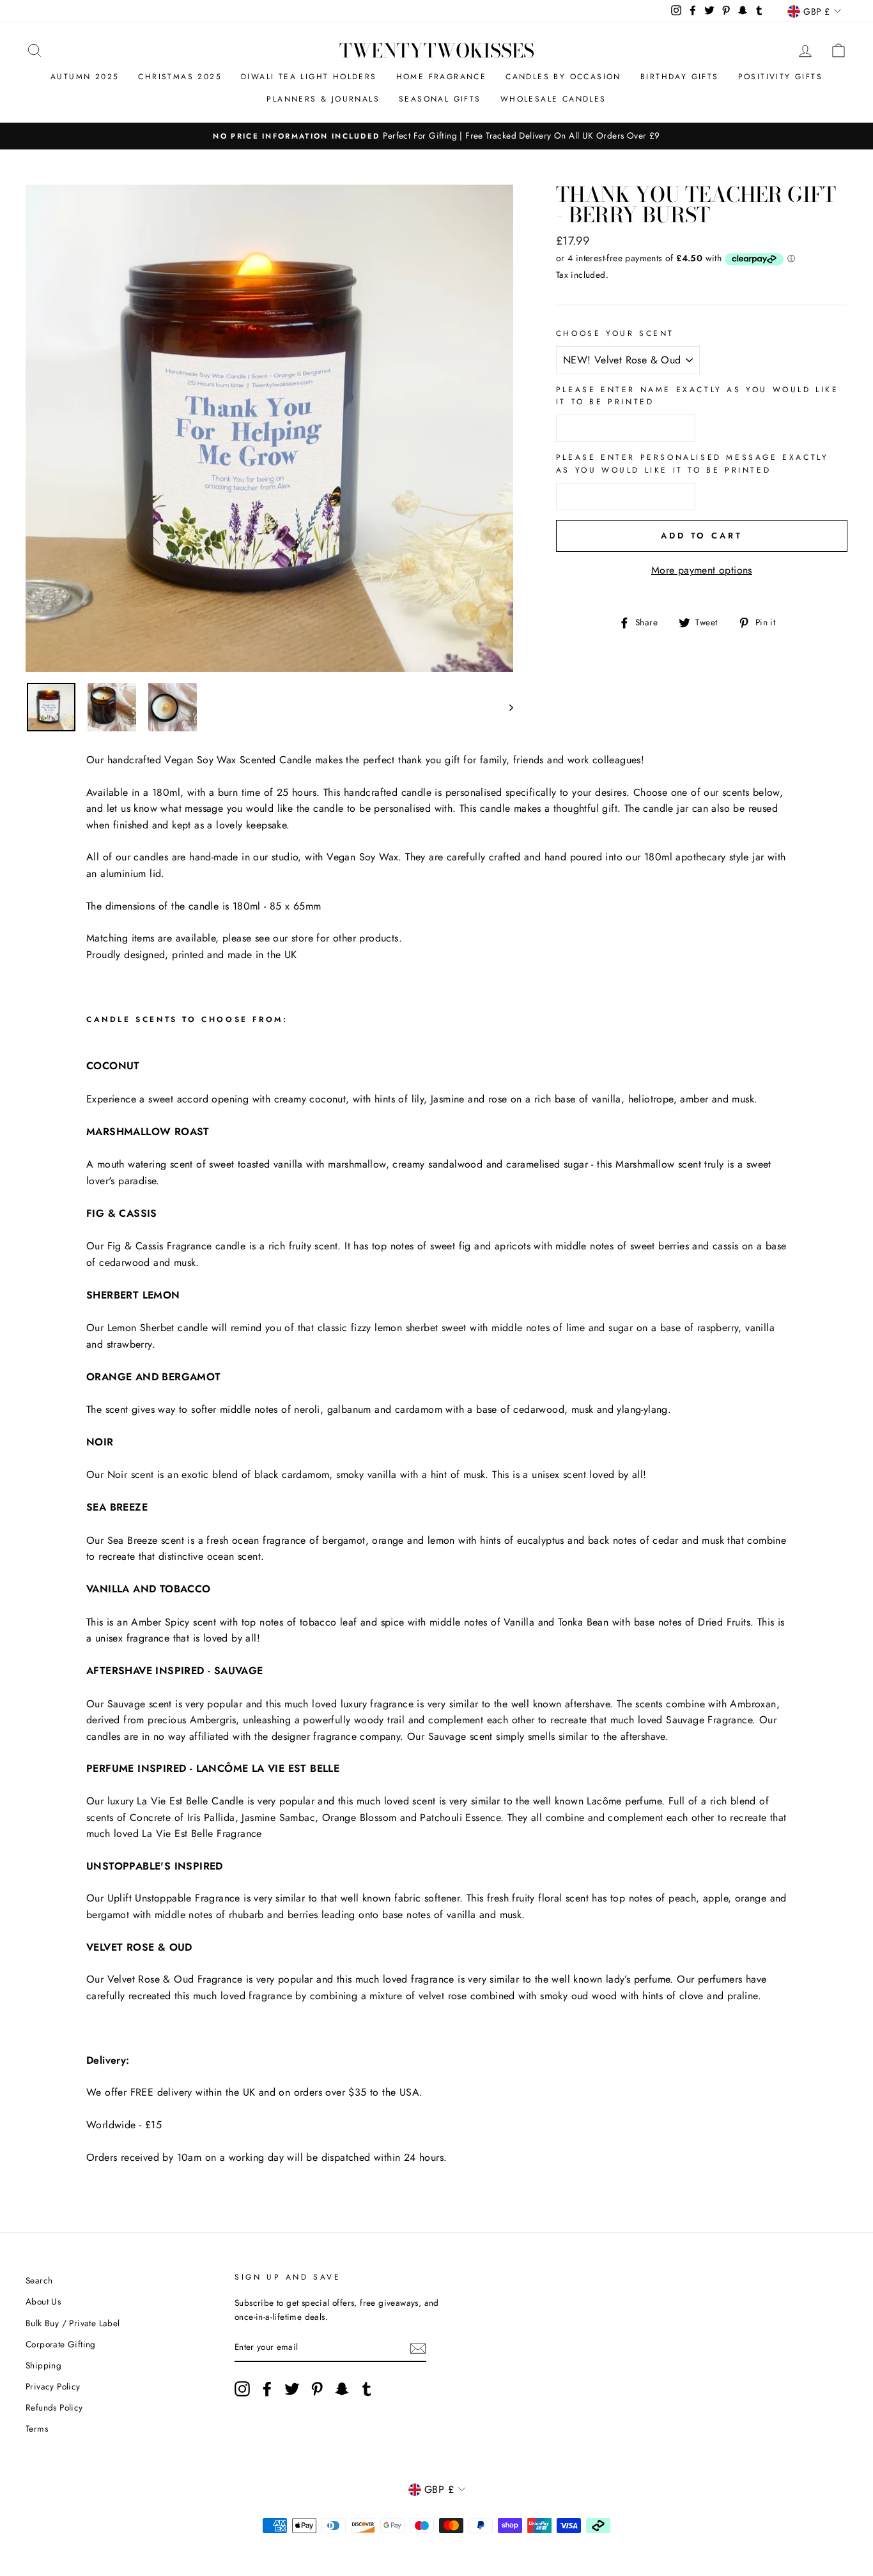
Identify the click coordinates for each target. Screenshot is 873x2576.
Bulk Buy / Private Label (73, 2323)
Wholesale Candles (553, 99)
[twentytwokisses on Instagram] (242, 2389)
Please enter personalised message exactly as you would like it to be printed (692, 463)
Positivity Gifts (780, 77)
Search (39, 2280)
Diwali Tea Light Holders (309, 77)
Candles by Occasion (563, 77)
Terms (37, 2428)
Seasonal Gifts (440, 99)
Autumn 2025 (85, 77)
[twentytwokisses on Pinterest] (317, 2389)
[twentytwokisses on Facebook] (267, 2389)
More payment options (702, 570)
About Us (43, 2301)
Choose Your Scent (615, 333)
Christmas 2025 (180, 77)
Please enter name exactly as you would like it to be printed (698, 396)
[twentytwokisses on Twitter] (292, 2389)
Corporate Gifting (61, 2344)
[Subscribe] (418, 2348)
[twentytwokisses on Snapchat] (342, 2389)
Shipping (43, 2365)
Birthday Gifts (680, 77)
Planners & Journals (323, 99)
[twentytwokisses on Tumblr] (367, 2389)
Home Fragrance (442, 77)
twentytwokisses (437, 50)
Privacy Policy (53, 2386)
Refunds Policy (54, 2407)
